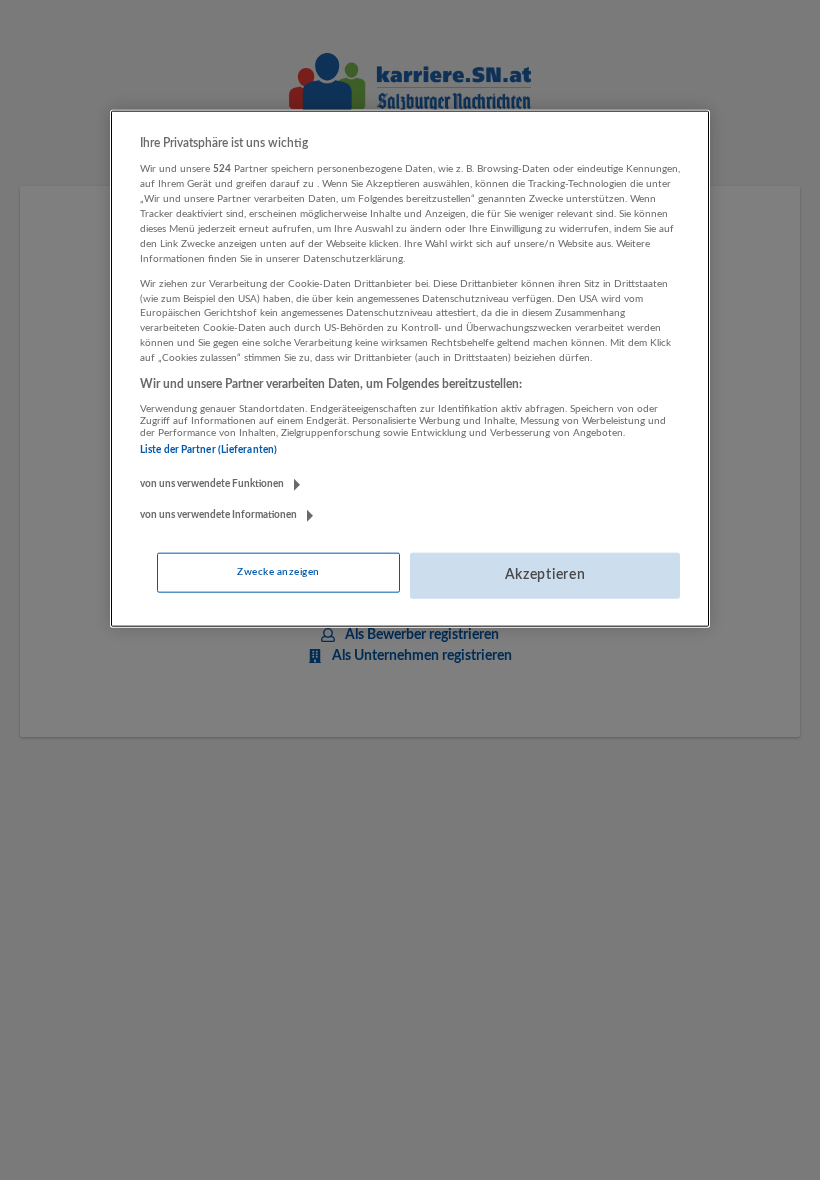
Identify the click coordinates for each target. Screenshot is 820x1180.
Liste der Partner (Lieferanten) (208, 450)
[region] (410, 369)
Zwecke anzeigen (278, 572)
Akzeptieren (545, 575)
